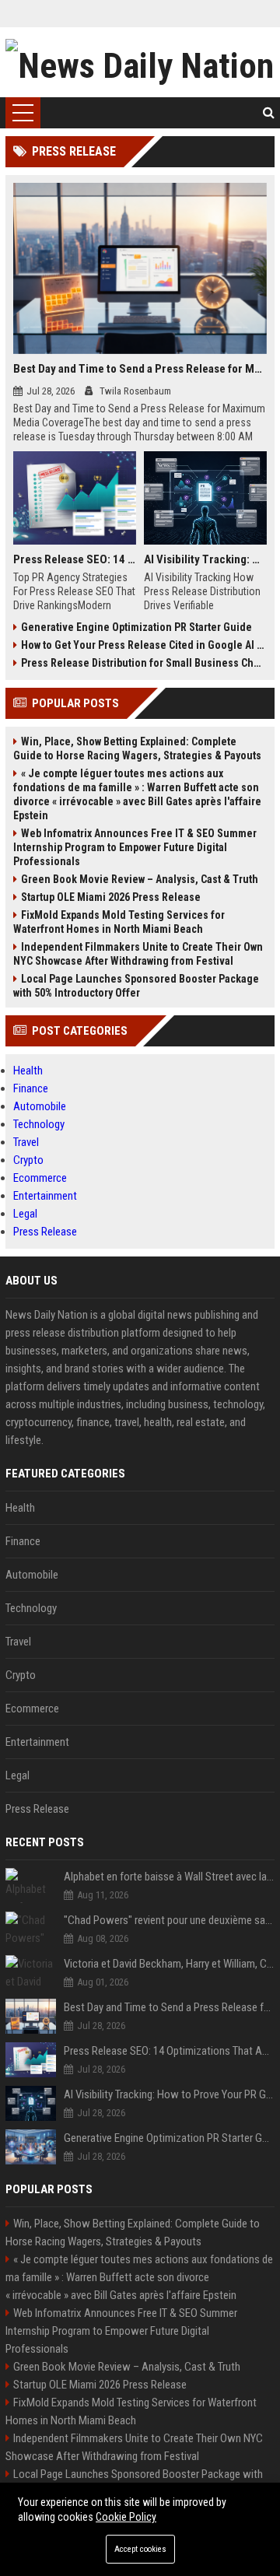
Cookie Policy (126, 2517)
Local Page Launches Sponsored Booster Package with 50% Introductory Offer (136, 986)
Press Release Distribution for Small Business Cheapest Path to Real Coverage (144, 663)
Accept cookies (140, 2549)
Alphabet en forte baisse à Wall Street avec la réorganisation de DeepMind (169, 1877)
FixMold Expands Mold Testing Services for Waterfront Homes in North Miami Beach (119, 922)
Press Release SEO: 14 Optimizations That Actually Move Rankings (75, 559)
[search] (269, 113)
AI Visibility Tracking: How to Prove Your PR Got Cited (205, 559)
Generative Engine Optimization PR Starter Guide (136, 627)
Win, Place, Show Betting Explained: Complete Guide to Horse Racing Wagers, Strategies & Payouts (137, 748)
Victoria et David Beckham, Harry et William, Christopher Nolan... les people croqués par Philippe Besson (169, 1964)
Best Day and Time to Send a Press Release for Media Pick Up (140, 369)
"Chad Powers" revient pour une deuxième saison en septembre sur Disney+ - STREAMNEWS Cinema (169, 1920)
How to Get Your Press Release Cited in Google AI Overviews (144, 645)
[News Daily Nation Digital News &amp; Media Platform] (140, 62)
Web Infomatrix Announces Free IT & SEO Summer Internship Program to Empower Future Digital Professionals (135, 847)
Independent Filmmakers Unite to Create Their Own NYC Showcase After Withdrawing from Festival (138, 954)
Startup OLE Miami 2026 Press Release (111, 897)
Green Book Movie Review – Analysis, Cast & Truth (140, 879)
